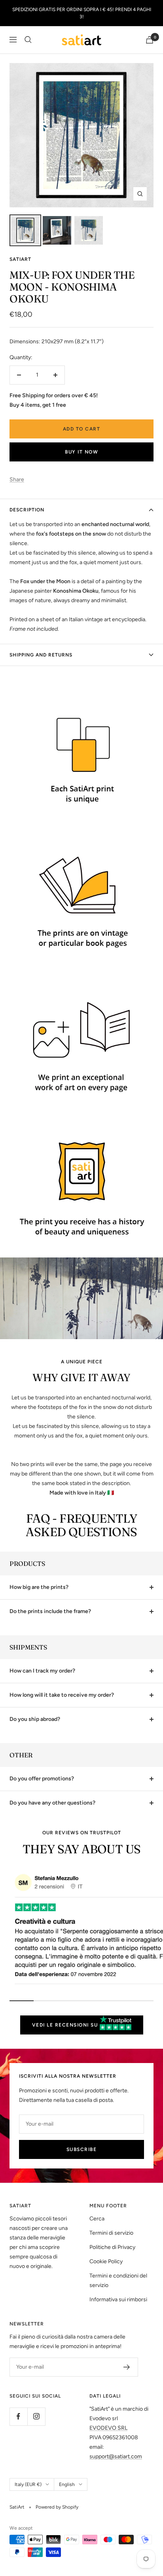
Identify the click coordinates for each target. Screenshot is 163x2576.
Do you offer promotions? (42, 1779)
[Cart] (150, 40)
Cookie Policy (106, 2261)
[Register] (127, 2367)
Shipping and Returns (41, 655)
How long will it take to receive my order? (62, 1695)
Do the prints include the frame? (50, 1611)
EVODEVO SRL (108, 2428)
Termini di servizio (111, 2233)
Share (17, 479)
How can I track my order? (42, 1671)
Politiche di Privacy (112, 2247)
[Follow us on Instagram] (36, 2416)
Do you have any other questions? (52, 1803)
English (67, 2484)
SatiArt (20, 259)
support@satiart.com (116, 2456)
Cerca (97, 2219)
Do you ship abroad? (35, 1719)
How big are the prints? (39, 1587)
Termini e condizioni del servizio (118, 2280)
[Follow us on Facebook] (18, 2416)
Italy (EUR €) (28, 2484)
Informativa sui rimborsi (118, 2299)
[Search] (28, 40)
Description (27, 510)
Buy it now (81, 452)
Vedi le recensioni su (66, 2025)
